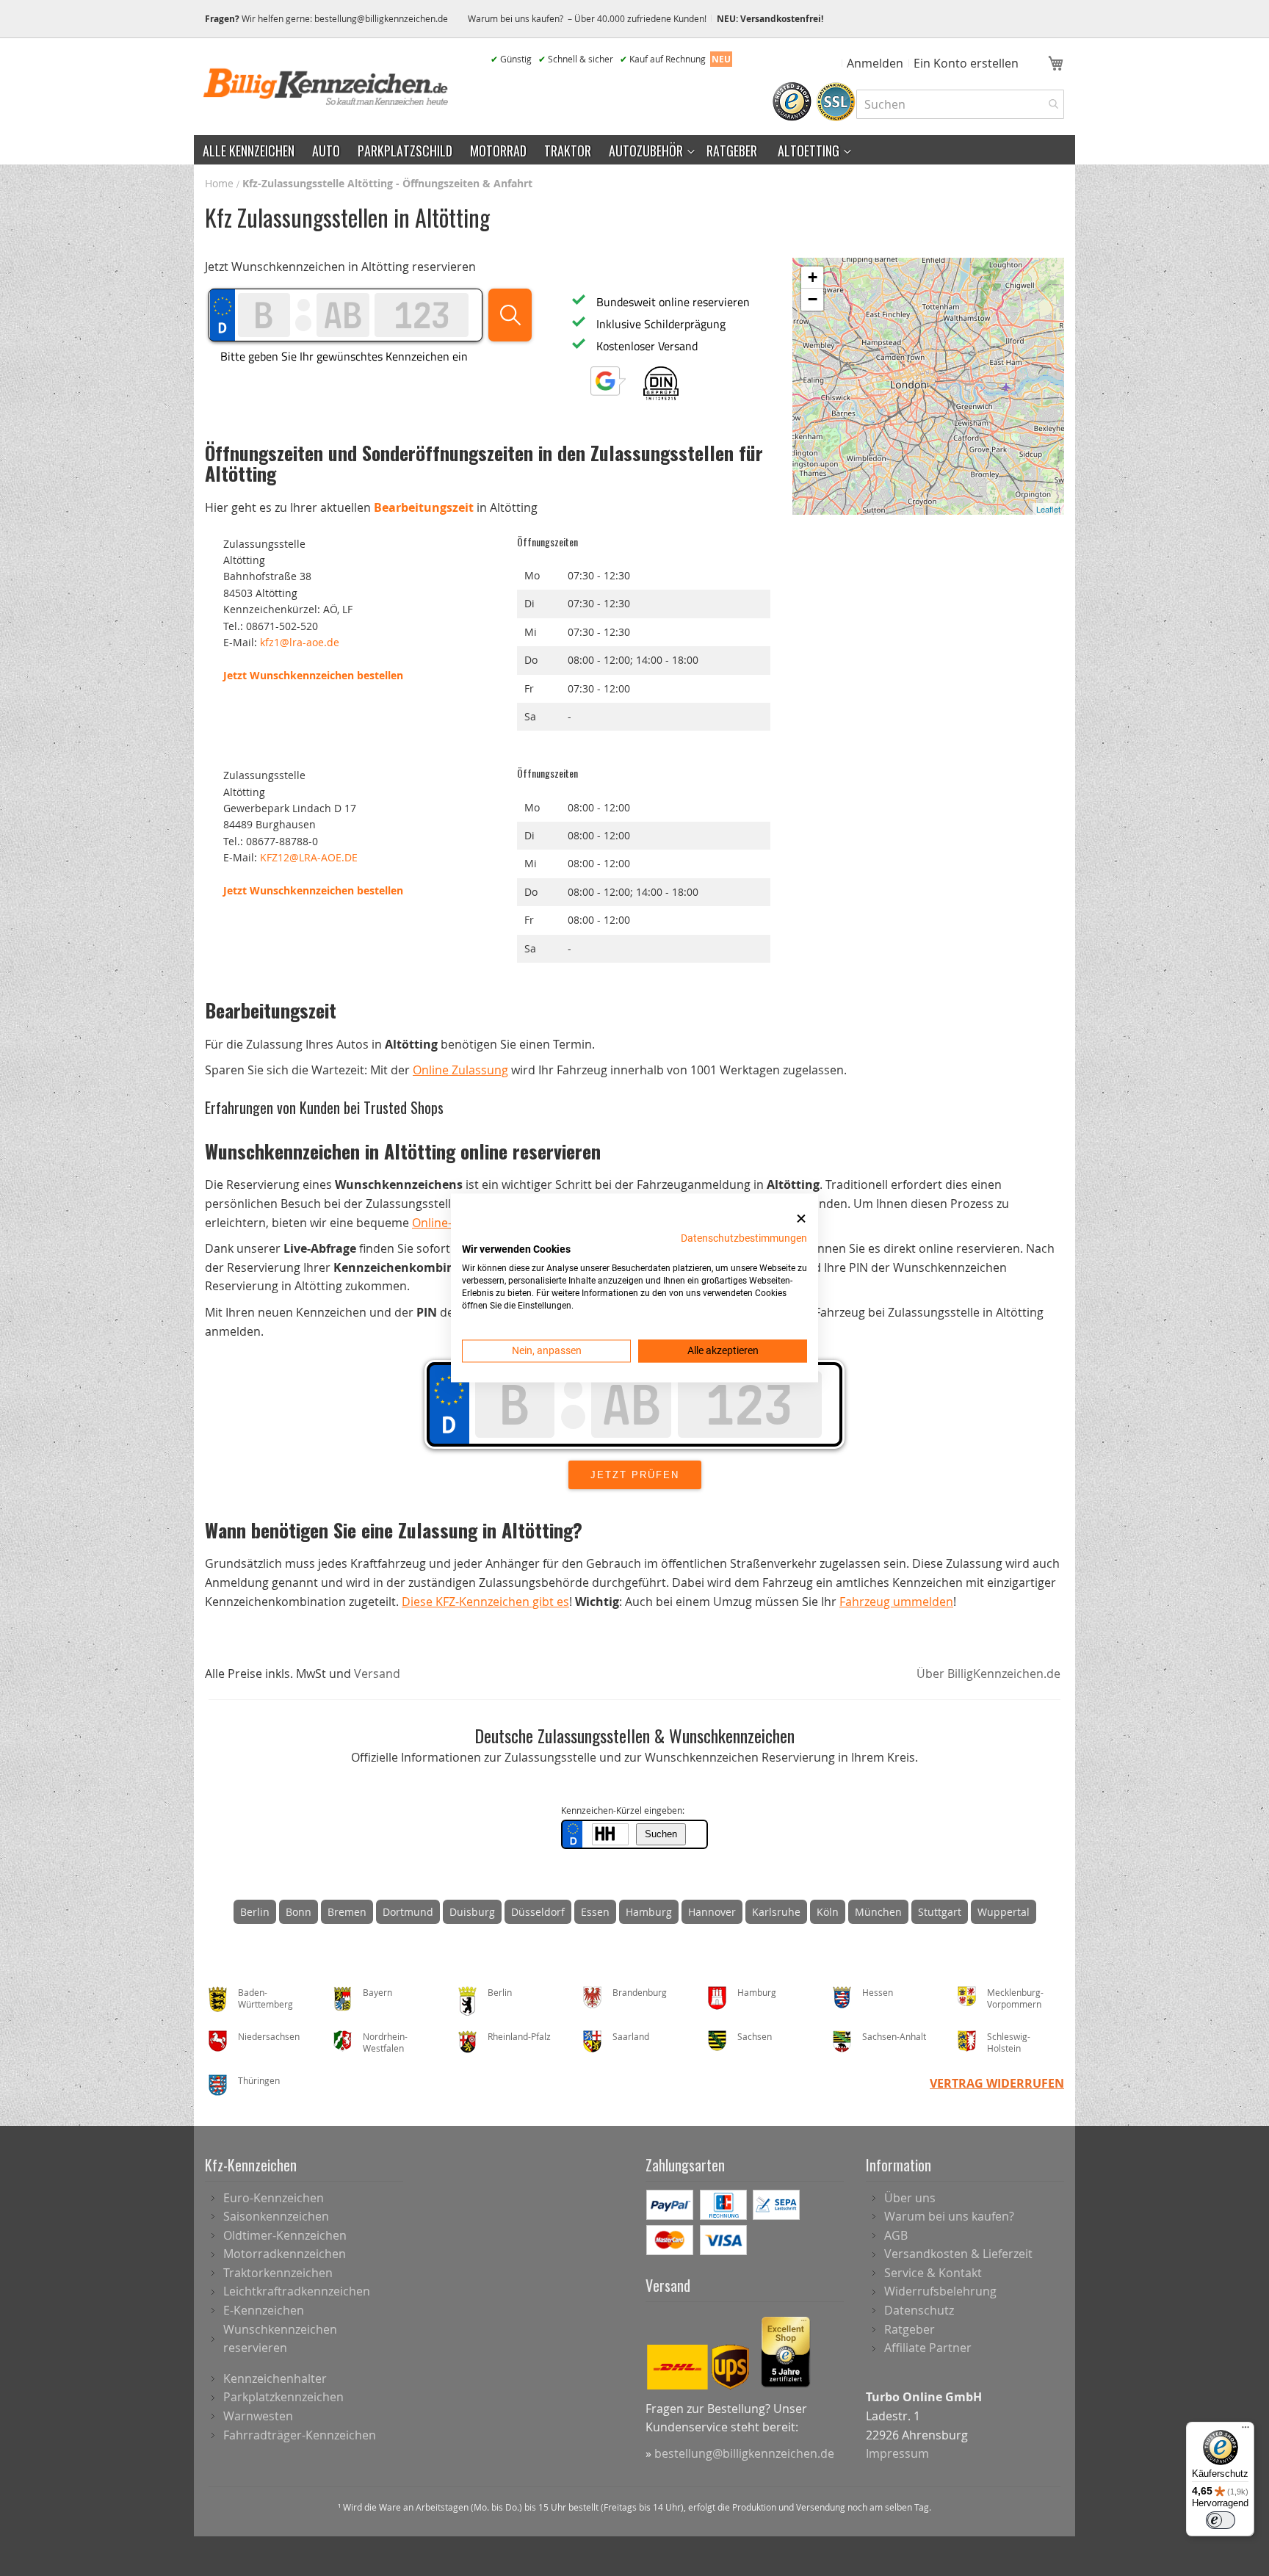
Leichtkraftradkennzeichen (297, 2291)
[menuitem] (249, 150)
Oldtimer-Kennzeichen (285, 2235)
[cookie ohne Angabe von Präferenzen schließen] (801, 1219)
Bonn (299, 1912)
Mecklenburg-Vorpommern (1015, 1998)
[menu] (634, 150)
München (878, 1912)
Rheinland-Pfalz (519, 2036)
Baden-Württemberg (265, 1998)
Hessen (878, 1992)
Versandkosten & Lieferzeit (958, 2254)
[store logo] (326, 87)
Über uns (910, 2198)
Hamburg (649, 1912)
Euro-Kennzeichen (274, 2198)
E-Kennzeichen (264, 2310)
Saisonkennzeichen (276, 2216)
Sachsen (755, 2036)
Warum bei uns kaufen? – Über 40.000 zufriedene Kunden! (587, 18)
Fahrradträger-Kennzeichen (300, 2435)
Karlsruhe (776, 1912)
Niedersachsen (269, 2036)
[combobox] (960, 104)
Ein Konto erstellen (966, 63)
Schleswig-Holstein (1009, 2043)
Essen (595, 1912)
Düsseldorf (538, 1912)
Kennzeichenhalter (275, 2378)
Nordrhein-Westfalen (385, 2043)
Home (221, 183)
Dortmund (408, 1912)
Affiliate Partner (928, 2348)
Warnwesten (258, 2416)
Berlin (255, 1912)
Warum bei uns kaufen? (949, 2216)
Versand (377, 1674)
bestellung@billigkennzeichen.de (381, 18)
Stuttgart (940, 1912)
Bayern (377, 1992)
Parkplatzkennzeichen (283, 2397)
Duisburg (472, 1912)
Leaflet (1048, 509)
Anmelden (875, 63)
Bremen (347, 1912)
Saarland (631, 2036)
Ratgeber (910, 2329)
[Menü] (1245, 2431)
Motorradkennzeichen (285, 2254)
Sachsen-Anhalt (894, 2036)
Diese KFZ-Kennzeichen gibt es (485, 1602)
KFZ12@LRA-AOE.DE (309, 857)
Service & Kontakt (933, 2273)
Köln (828, 1912)
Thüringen (259, 2080)
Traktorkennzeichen (278, 2273)
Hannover (712, 1912)
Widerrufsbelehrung (940, 2291)
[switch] (1221, 2520)
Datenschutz (919, 2310)
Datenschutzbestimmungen (744, 1238)
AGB (896, 2235)
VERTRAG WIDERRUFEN (997, 2083)
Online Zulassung (460, 1070)
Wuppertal (1004, 1912)
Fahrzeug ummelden (896, 1602)
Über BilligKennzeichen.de (988, 1674)
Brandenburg (640, 1992)
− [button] (813, 299)
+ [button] (813, 277)
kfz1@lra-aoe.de (300, 642)
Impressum (897, 2453)
